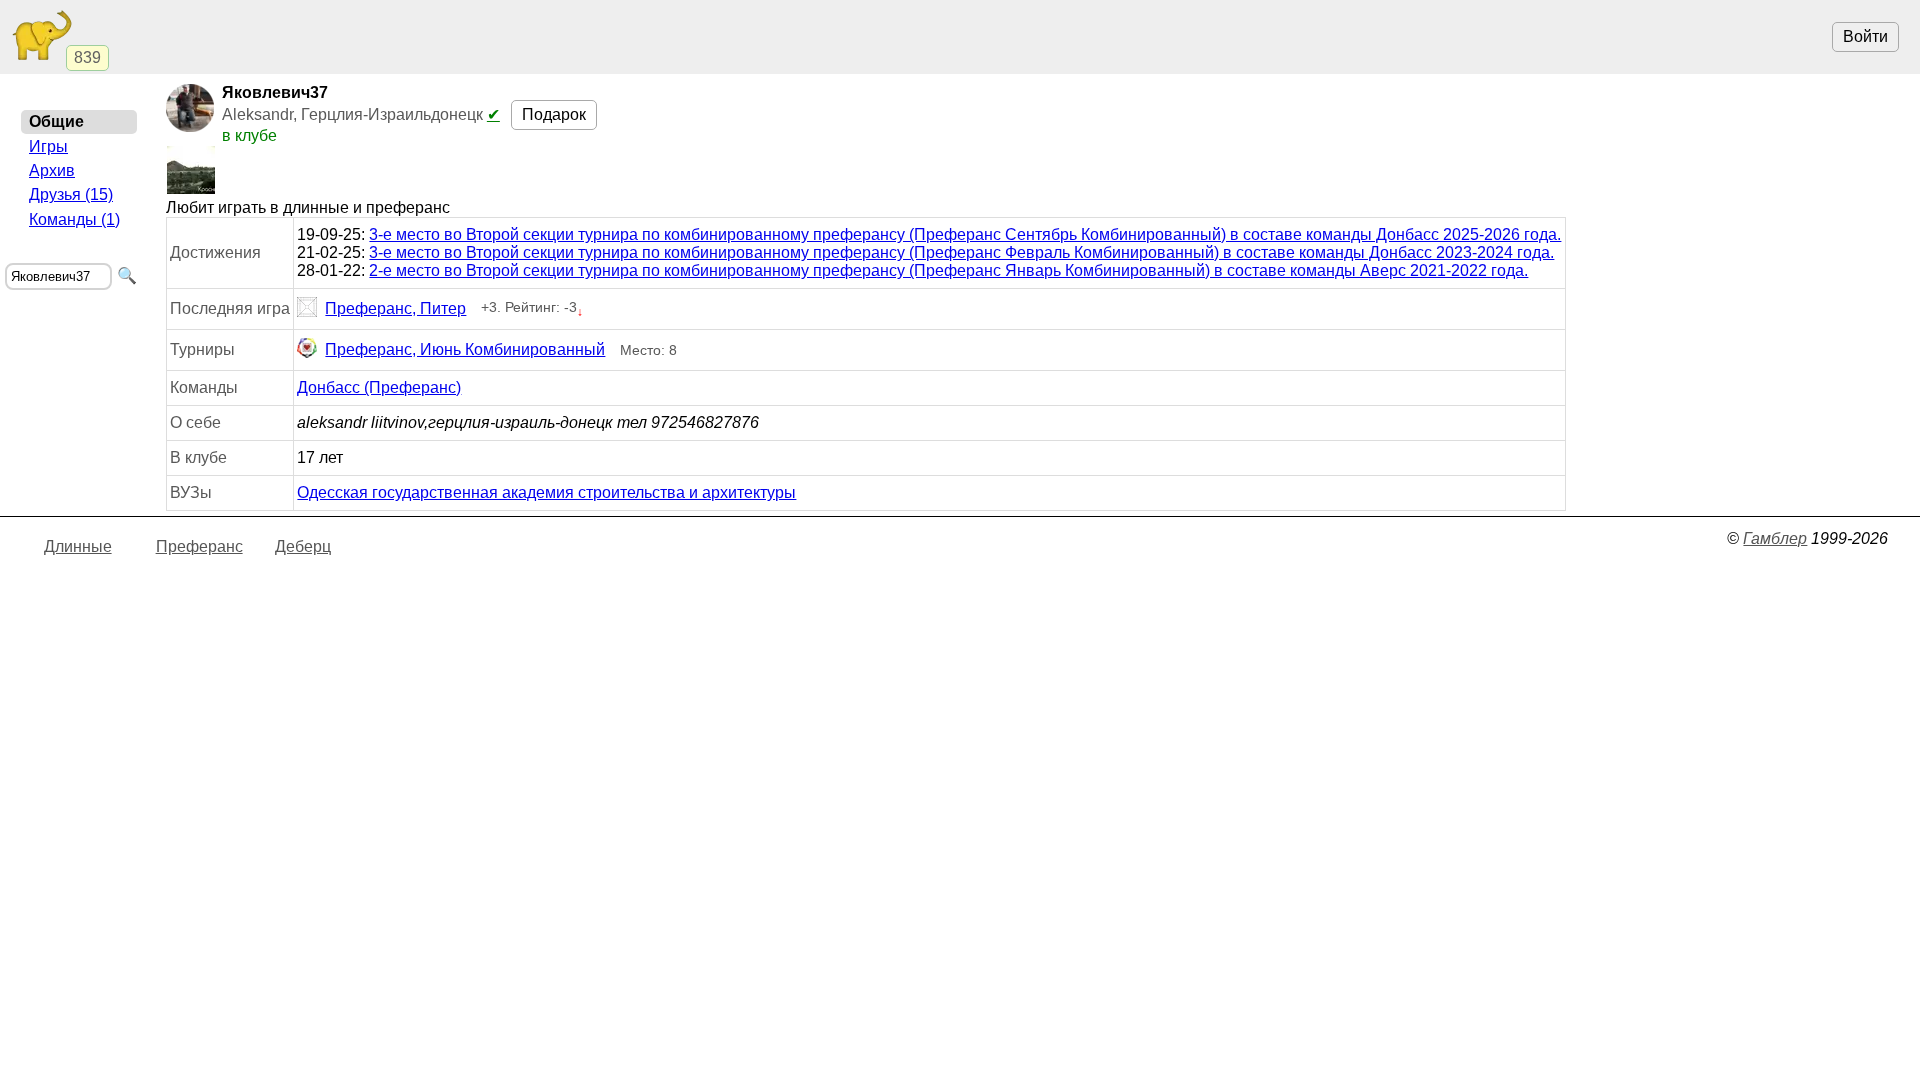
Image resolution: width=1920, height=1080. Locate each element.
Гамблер (1775, 538)
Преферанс (199, 546)
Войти (1865, 36)
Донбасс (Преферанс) (379, 387)
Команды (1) (74, 219)
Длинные (78, 546)
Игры (48, 146)
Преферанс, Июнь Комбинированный (465, 349)
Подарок (554, 114)
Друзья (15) (71, 194)
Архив (52, 170)
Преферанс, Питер (395, 308)
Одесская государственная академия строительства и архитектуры (546, 492)
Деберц (303, 546)
